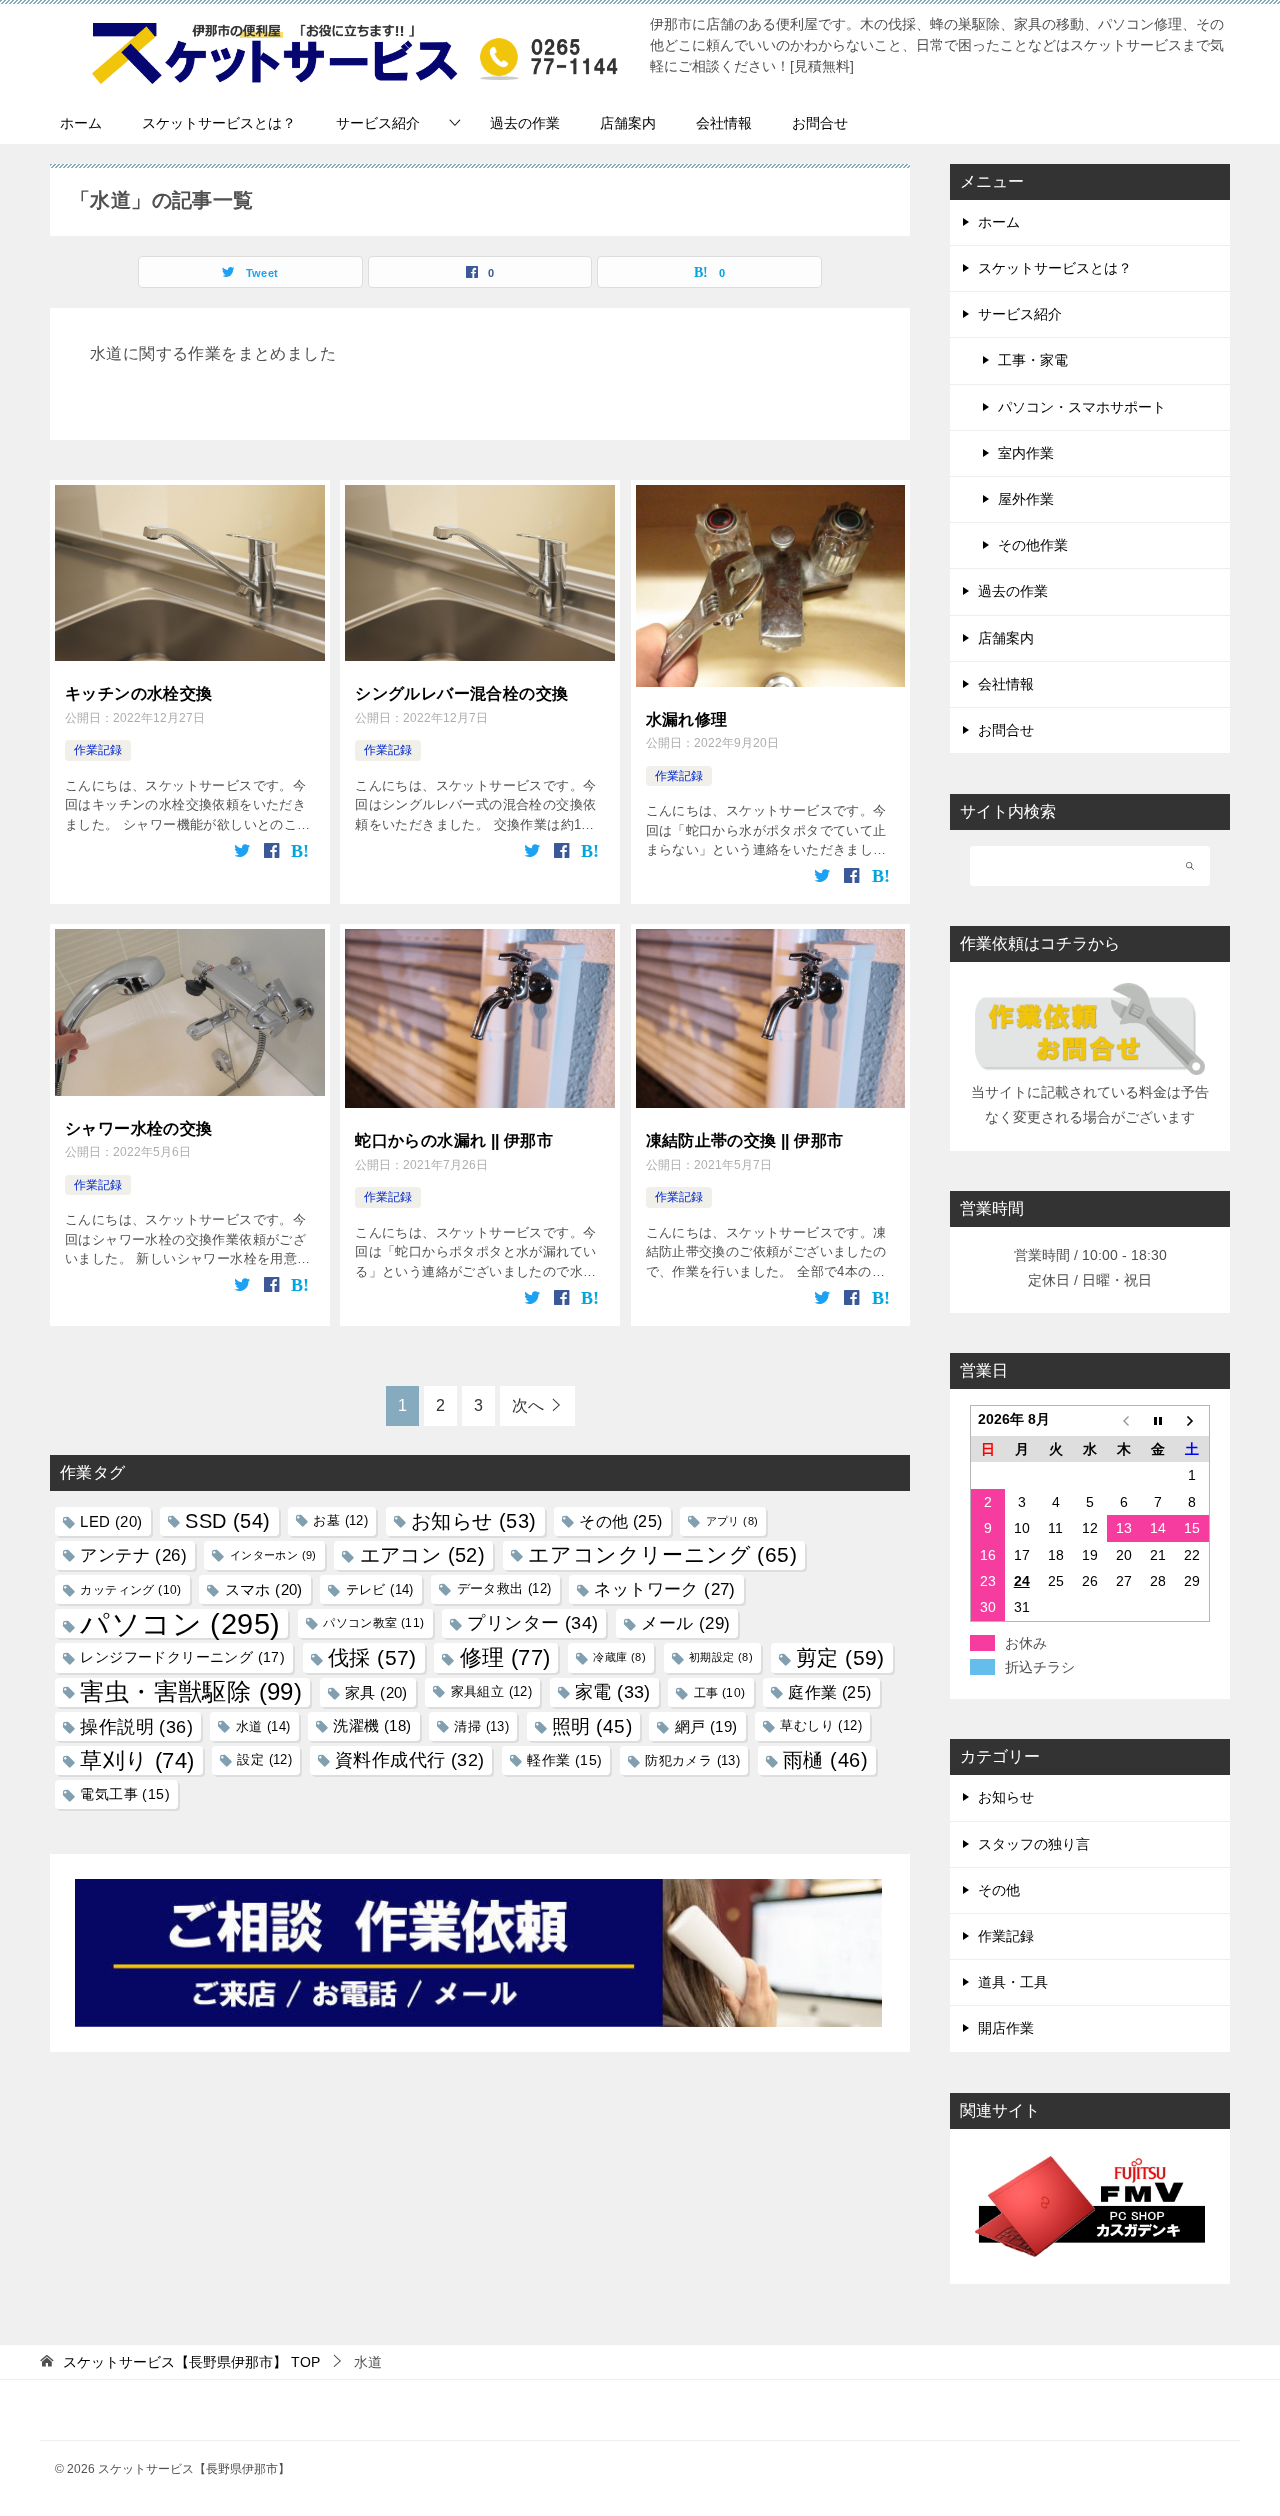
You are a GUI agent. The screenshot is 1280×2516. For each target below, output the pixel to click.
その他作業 (1033, 545)
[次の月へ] (1192, 1421)
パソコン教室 (373, 1623)
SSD (227, 1521)
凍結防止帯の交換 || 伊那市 (745, 1140)
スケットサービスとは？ (219, 123)
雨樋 (825, 1760)
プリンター (532, 1623)
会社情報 (724, 123)
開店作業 (1006, 2028)
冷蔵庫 (619, 1657)
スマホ (264, 1589)
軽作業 (564, 1760)
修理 (505, 1657)
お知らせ (474, 1521)
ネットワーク (664, 1589)
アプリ (732, 1521)
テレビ (380, 1589)
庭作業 (829, 1692)
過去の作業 (525, 123)
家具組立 (492, 1692)
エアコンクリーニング (662, 1555)
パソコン (180, 1623)
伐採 (372, 1657)
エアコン (423, 1555)
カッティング (130, 1589)
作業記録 (98, 750)
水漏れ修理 (687, 719)
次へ (528, 1405)
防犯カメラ (692, 1760)
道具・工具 (1013, 1982)
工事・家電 (1033, 360)
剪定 (840, 1657)
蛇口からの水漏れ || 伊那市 (454, 1140)
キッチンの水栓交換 (139, 693)
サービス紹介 (378, 123)
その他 (620, 1521)
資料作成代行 (409, 1760)
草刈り (137, 1760)
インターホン (273, 1555)
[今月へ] (1158, 1421)
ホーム (81, 123)
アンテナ (133, 1555)
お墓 (340, 1521)
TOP (191, 2362)
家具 (376, 1692)
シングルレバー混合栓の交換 (461, 693)
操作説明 (136, 1726)
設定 (264, 1760)
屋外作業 (1026, 499)
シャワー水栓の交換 (139, 1128)
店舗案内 (628, 123)
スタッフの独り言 (1034, 1844)
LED (111, 1521)
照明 (592, 1726)
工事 (720, 1692)
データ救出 (504, 1589)
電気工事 (125, 1794)
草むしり (821, 1726)
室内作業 (1026, 453)
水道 (263, 1726)
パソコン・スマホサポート (1082, 407)
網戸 (706, 1726)
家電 (613, 1692)
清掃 (481, 1726)
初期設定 (721, 1657)
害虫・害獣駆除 (191, 1692)
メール (685, 1623)
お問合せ (820, 123)
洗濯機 (372, 1726)
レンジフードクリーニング (182, 1657)
